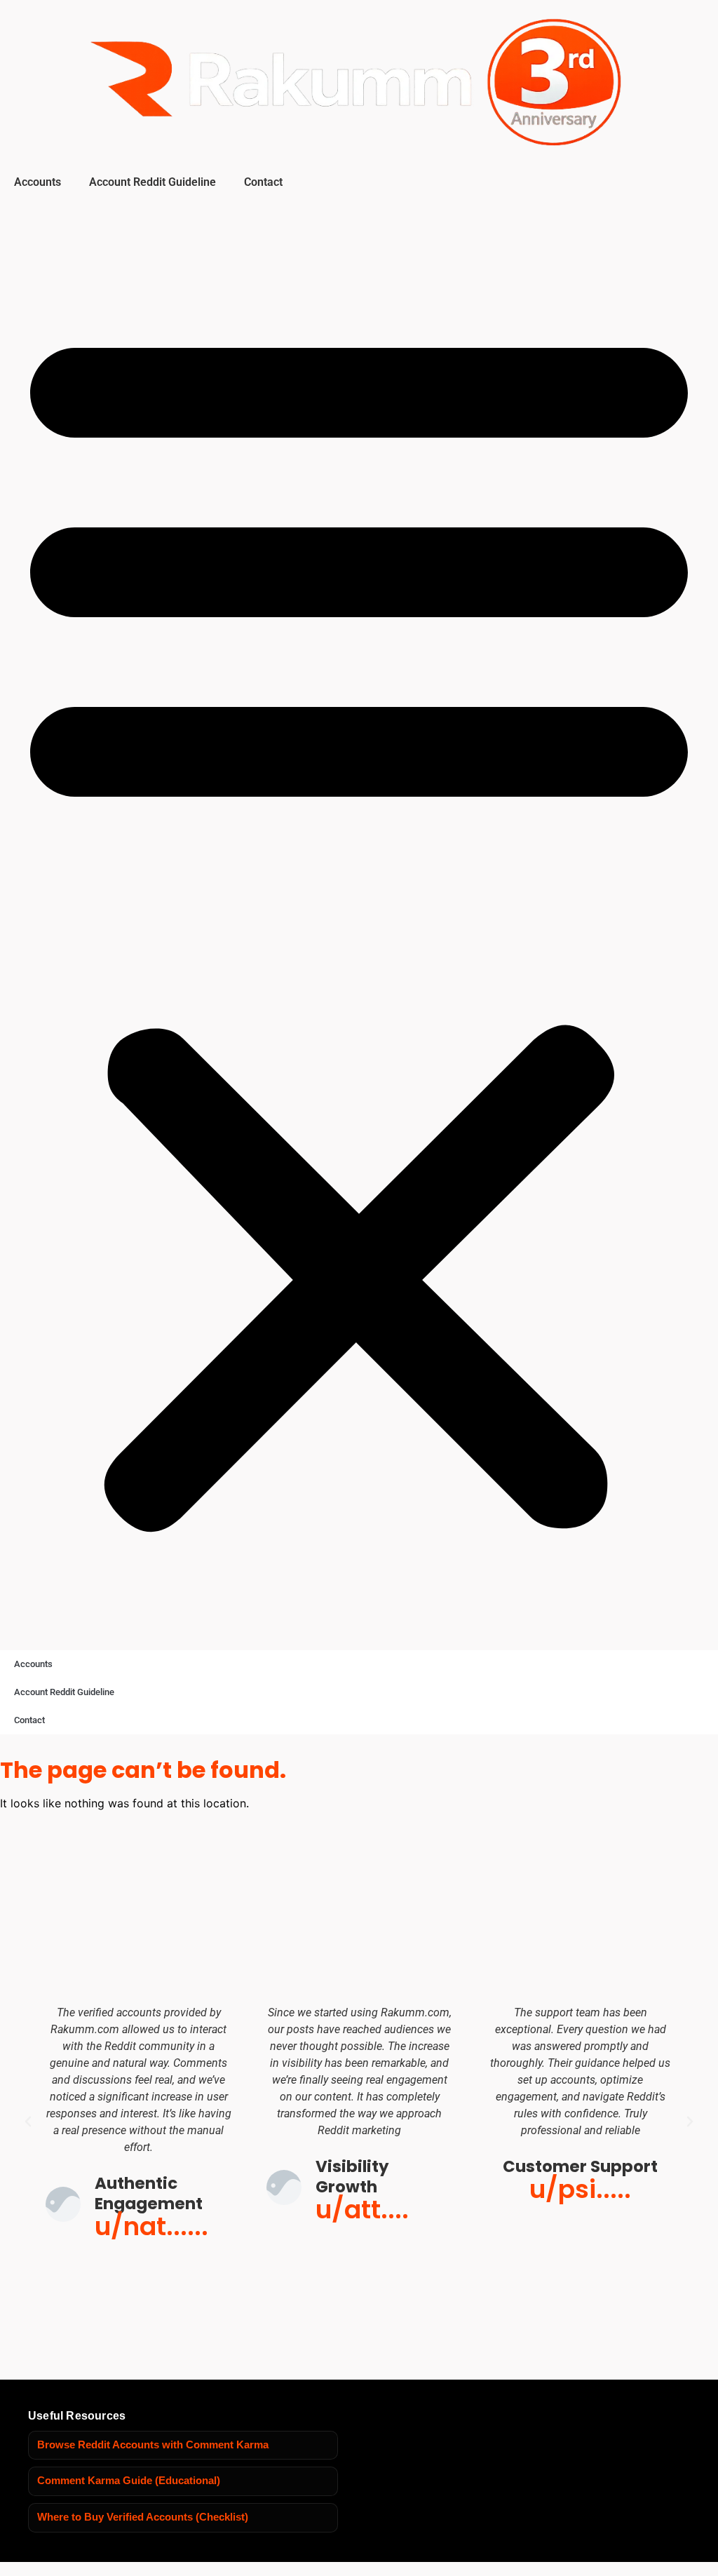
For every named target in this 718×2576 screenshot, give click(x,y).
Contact (263, 182)
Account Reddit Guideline (153, 182)
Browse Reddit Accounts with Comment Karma (153, 2445)
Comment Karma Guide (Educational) (129, 2481)
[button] (359, 921)
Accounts (38, 182)
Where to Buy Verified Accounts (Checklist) (143, 2517)
